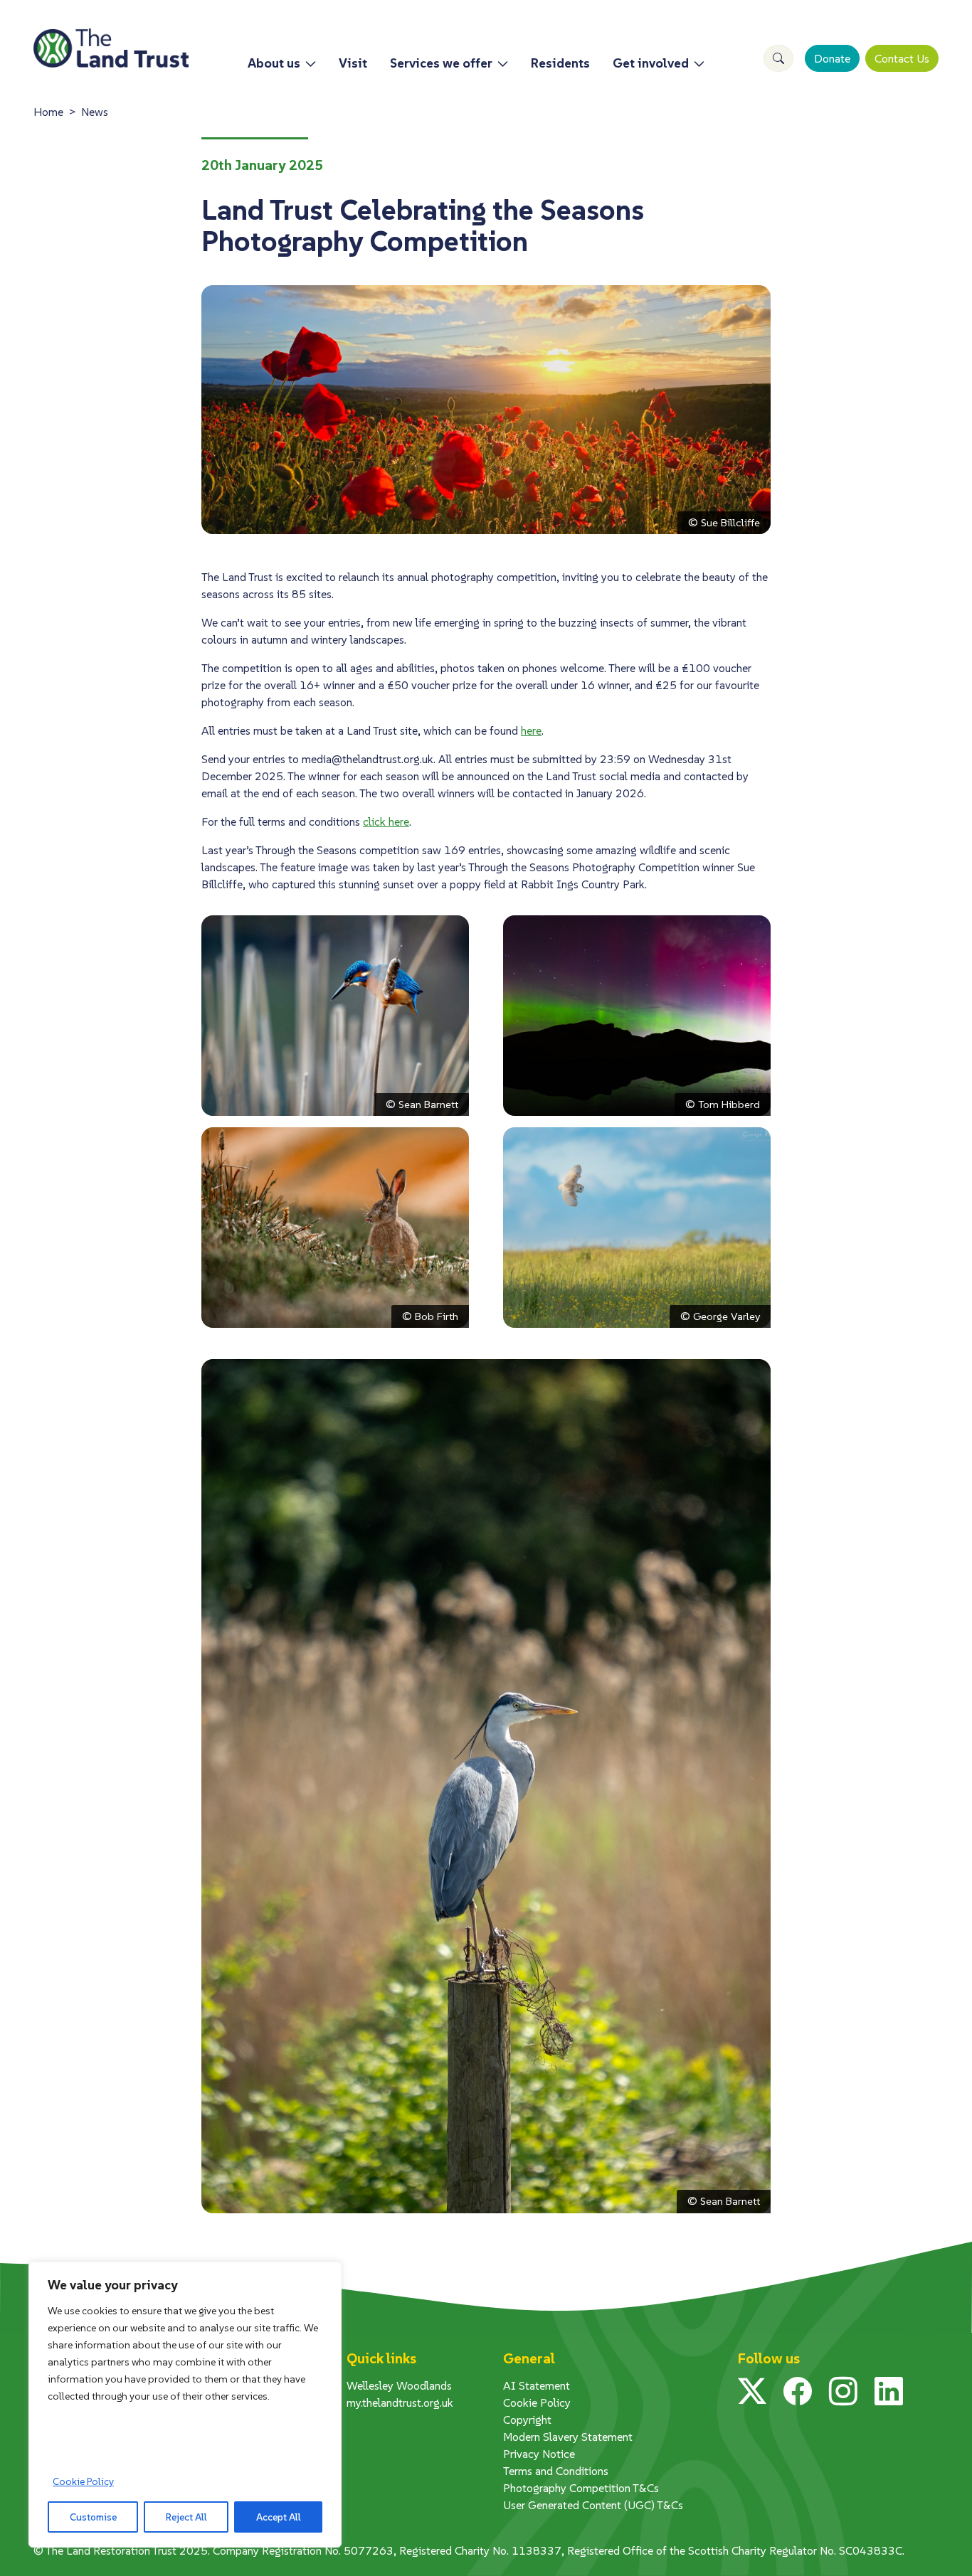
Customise (93, 2517)
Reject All (186, 2517)
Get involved (651, 63)
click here (386, 821)
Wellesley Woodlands (399, 2385)
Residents (560, 63)
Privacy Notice (539, 2454)
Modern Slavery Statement (568, 2437)
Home (48, 112)
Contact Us (902, 58)
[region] (185, 2405)
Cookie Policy (83, 2481)
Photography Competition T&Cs (581, 2488)
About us (274, 63)
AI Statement (537, 2385)
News (95, 112)
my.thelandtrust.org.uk (400, 2402)
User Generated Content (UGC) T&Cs (593, 2505)
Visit (353, 63)
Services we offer (441, 63)
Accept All (279, 2517)
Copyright (527, 2420)
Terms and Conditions (556, 2471)
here (531, 730)
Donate (832, 58)
